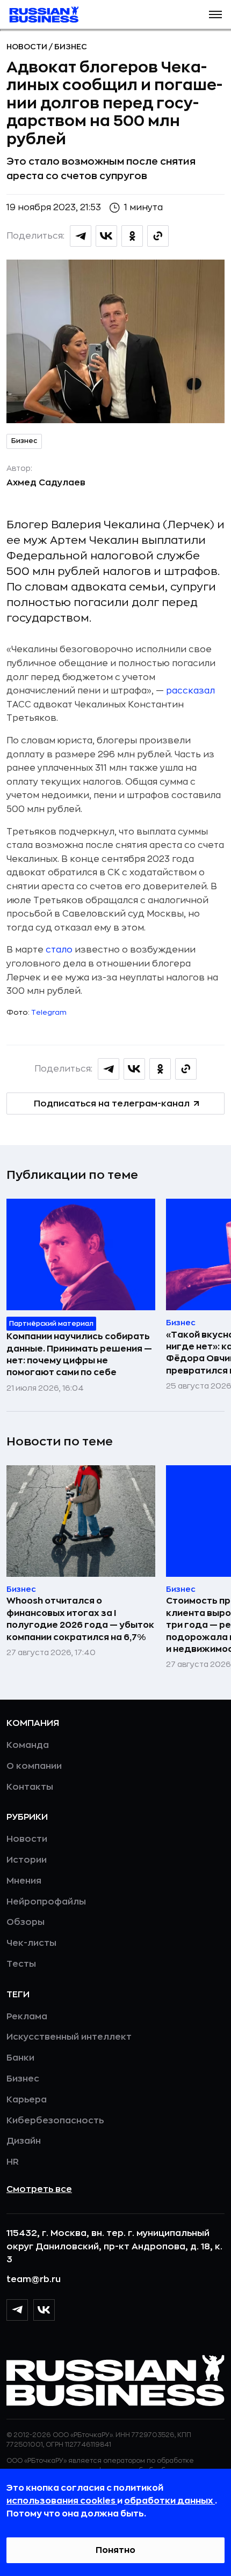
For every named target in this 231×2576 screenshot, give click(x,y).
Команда (28, 1745)
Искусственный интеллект (69, 2037)
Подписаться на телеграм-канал (112, 1104)
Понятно (115, 2550)
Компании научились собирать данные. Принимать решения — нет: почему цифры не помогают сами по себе (79, 1355)
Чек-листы (31, 1943)
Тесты (21, 1964)
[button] (215, 14)
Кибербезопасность (55, 2121)
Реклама (27, 2017)
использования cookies (62, 2501)
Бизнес (71, 47)
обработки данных (169, 2501)
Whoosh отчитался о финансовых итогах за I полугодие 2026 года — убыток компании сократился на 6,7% (80, 1619)
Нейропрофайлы (46, 1902)
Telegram (49, 1012)
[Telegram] (17, 2310)
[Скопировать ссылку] (158, 236)
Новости (28, 47)
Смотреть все (39, 2189)
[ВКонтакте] (44, 2310)
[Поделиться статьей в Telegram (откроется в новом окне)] (81, 236)
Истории (27, 1860)
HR (13, 2162)
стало (59, 950)
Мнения (24, 1881)
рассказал (190, 691)
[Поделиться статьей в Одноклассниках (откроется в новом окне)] (132, 236)
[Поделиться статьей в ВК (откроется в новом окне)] (106, 236)
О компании (34, 1766)
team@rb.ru (34, 2279)
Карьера (27, 2100)
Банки (20, 2058)
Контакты (30, 1787)
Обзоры (26, 1922)
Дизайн (24, 2141)
